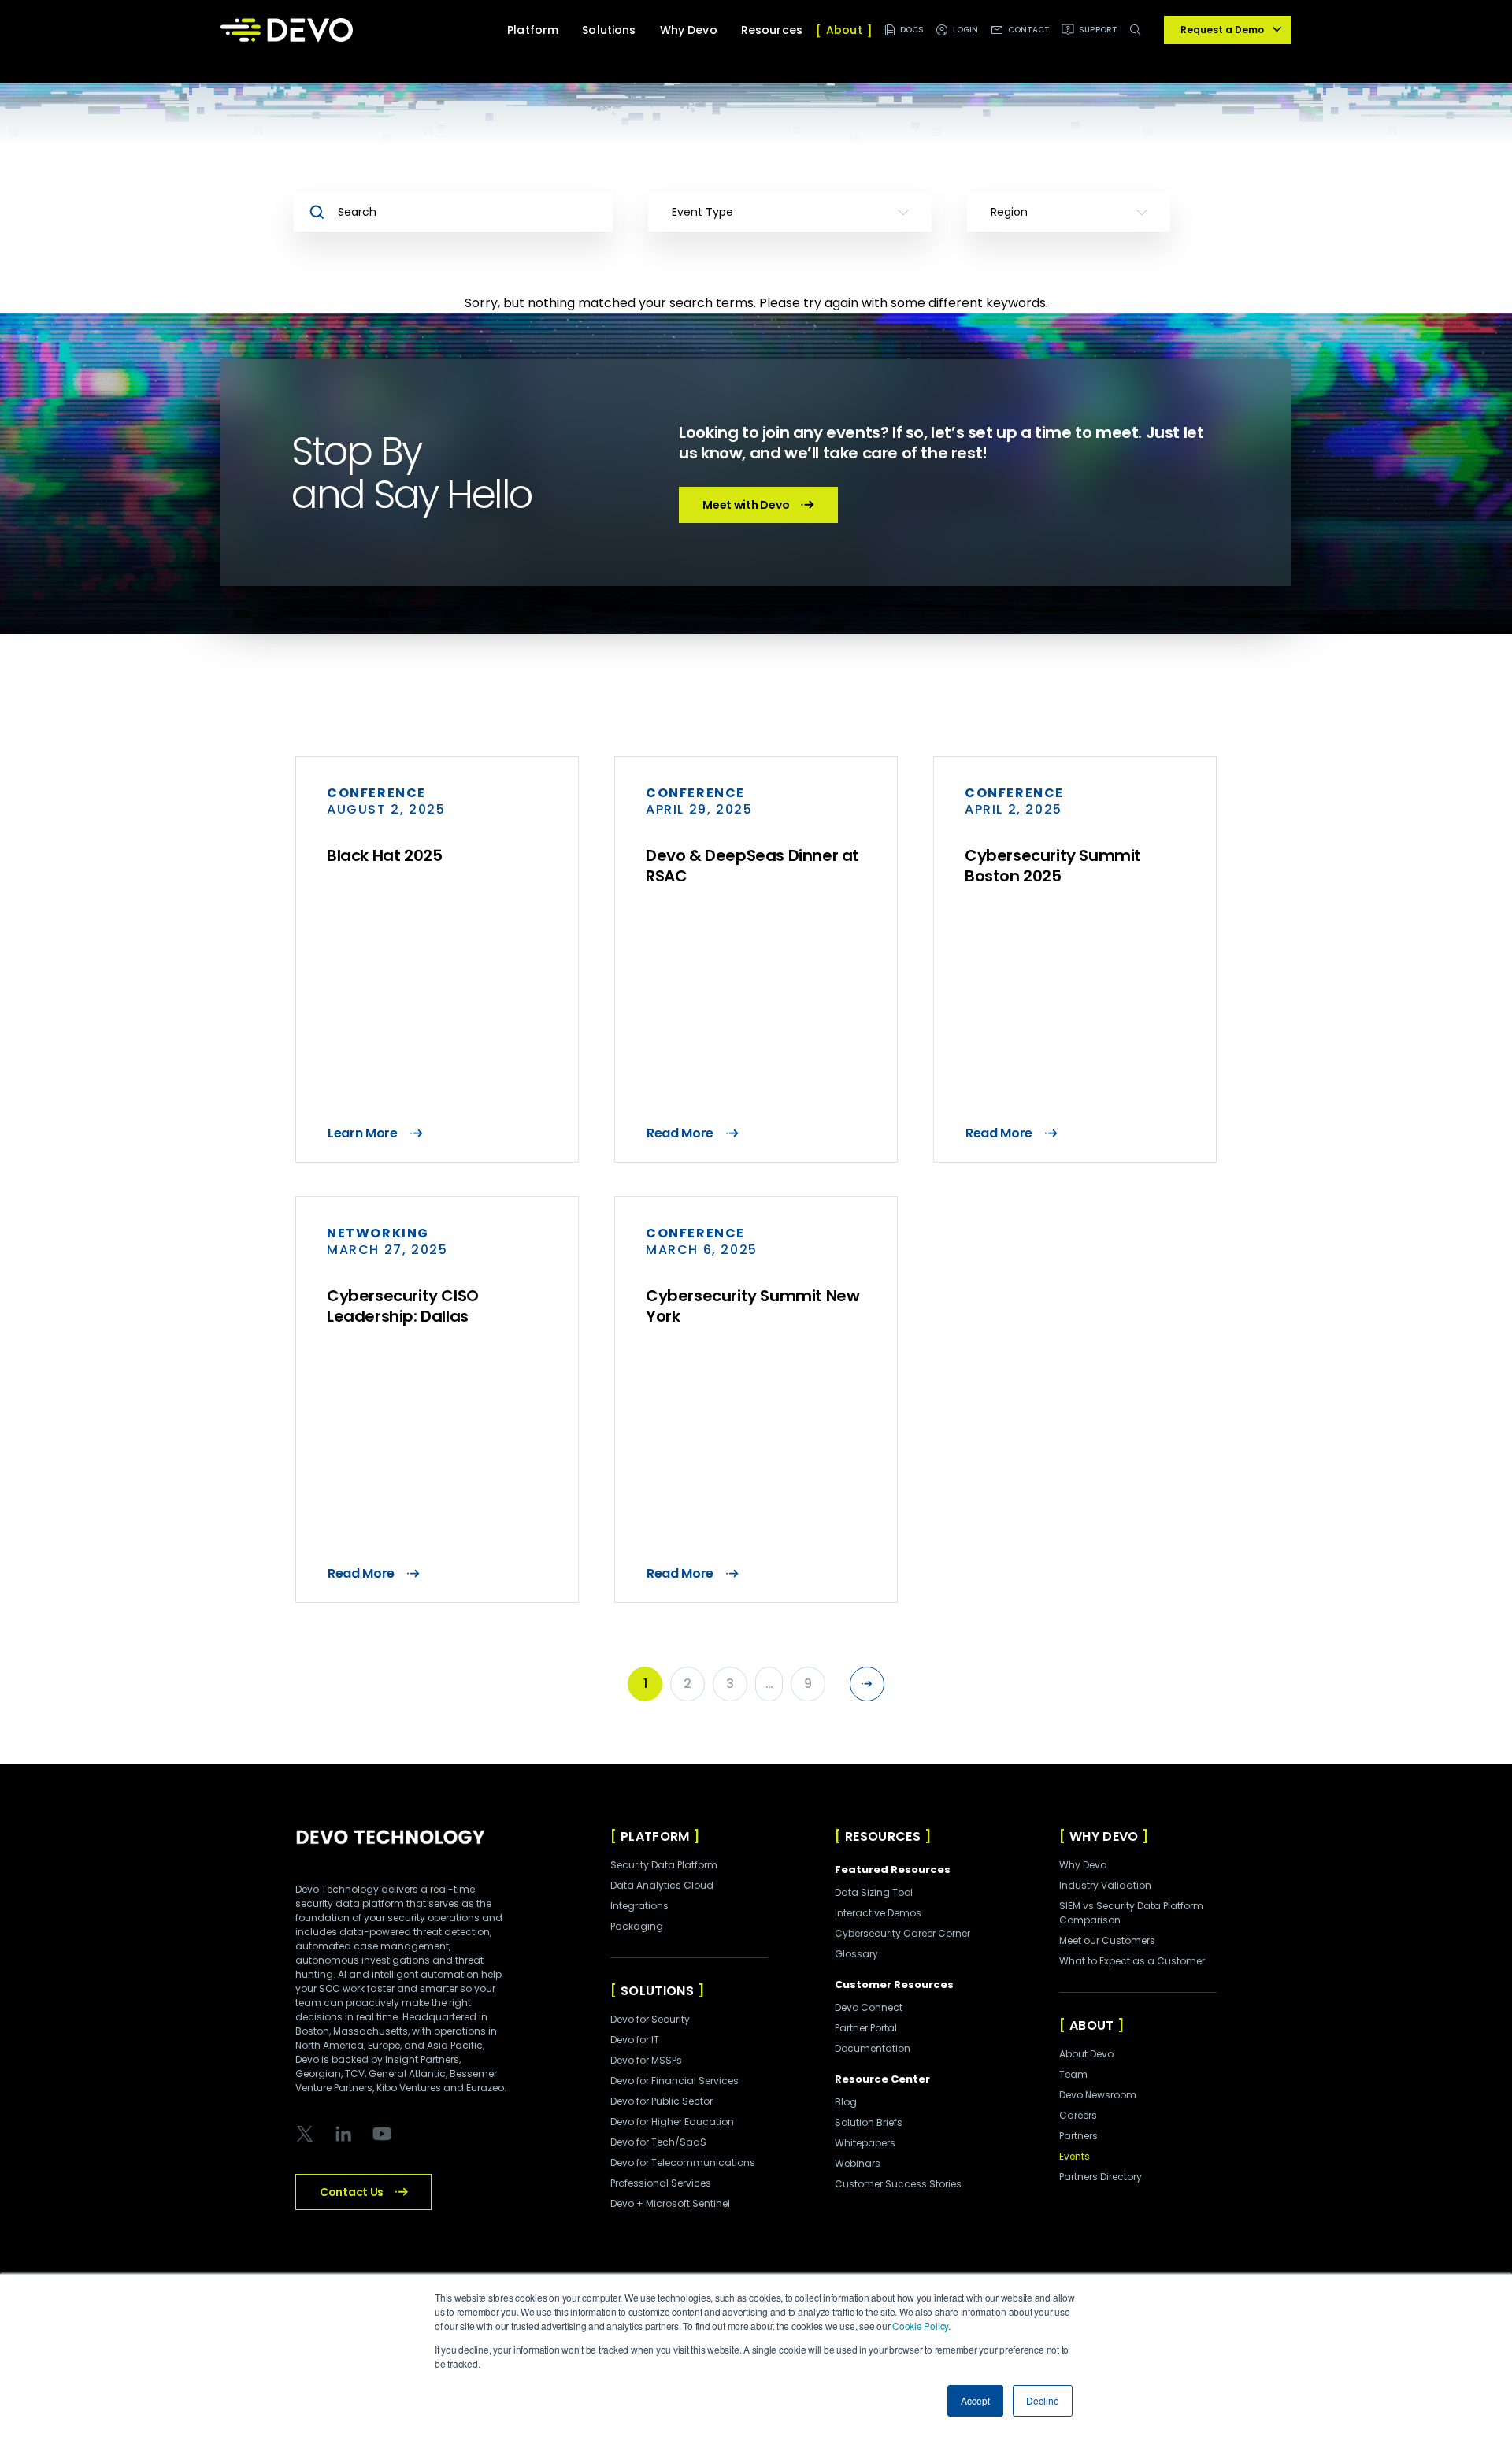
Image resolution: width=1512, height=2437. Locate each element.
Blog (846, 2102)
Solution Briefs (869, 2122)
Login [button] (966, 30)
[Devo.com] (287, 30)
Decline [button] (1043, 2400)
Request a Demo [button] (1222, 30)
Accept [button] (975, 2400)
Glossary (856, 1954)
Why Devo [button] (689, 30)
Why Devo (1083, 1865)
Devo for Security (650, 2019)
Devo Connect (869, 2007)
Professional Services (661, 2183)
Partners (1078, 2136)
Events (1075, 2156)
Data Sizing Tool (874, 1892)
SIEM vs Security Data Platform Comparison (1131, 1913)
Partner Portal (866, 2028)
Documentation (873, 2048)
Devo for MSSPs (646, 2060)
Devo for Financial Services (674, 2081)
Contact (1029, 30)
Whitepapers (865, 2143)
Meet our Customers (1107, 1940)
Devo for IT (635, 2040)
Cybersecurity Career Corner (902, 1933)
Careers (1078, 2115)
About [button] (844, 30)
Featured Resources (893, 1869)
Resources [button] (772, 30)
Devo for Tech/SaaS (658, 2142)
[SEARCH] (1138, 38)
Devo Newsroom (1098, 2095)
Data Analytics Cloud (662, 1885)
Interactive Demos (878, 1913)
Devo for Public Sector (661, 2101)
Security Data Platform (664, 1865)
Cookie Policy (920, 2326)
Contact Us (352, 2192)
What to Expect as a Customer (1132, 1961)
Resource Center (882, 2079)
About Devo (1086, 2054)
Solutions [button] (609, 30)
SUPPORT (1098, 30)
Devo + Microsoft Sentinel (670, 2203)
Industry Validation (1105, 1885)
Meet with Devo (746, 505)
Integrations (639, 1906)
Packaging (637, 1926)
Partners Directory (1101, 2177)
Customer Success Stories (898, 2184)
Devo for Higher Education (672, 2122)
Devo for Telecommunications (683, 2163)
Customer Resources (894, 1984)
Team (1073, 2074)
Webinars (858, 2163)
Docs (912, 30)
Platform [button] (533, 30)
